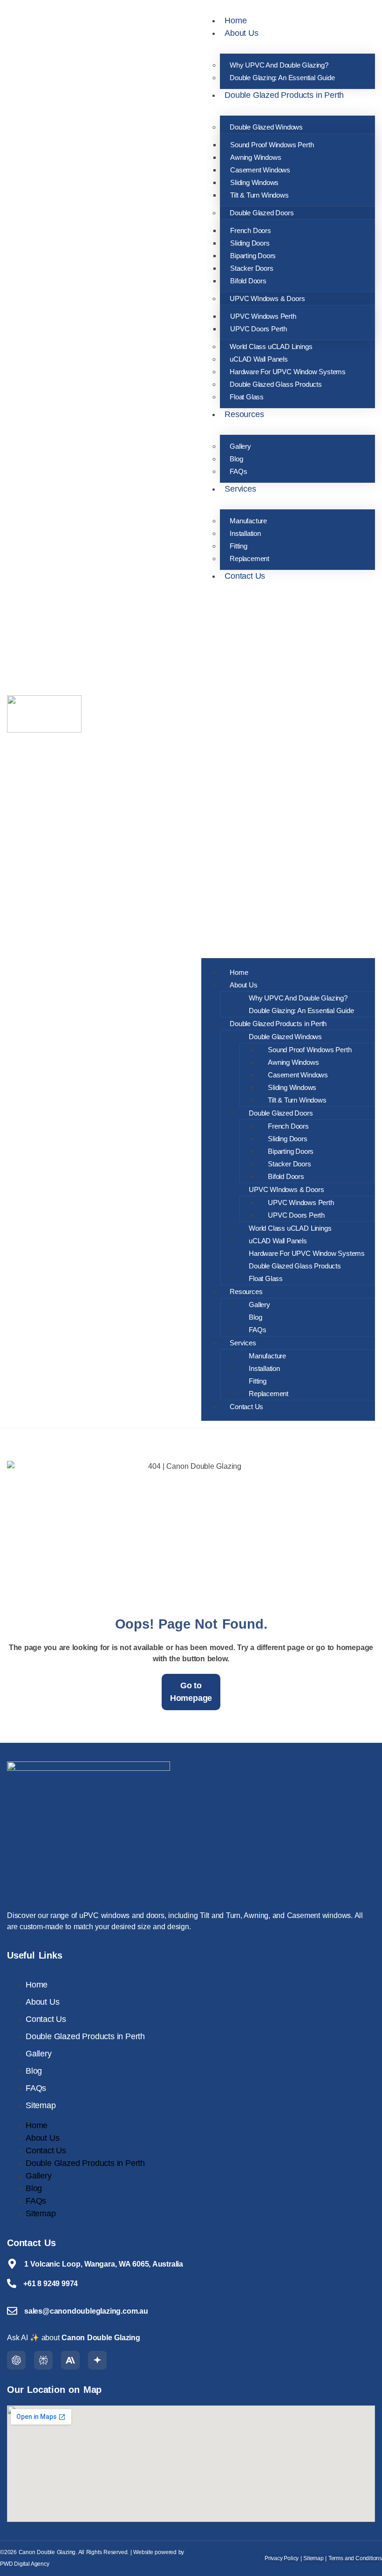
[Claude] (70, 2360)
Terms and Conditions (355, 2558)
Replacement (249, 558)
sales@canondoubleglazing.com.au (86, 2311)
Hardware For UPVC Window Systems (288, 372)
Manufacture (248, 521)
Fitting (239, 546)
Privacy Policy (282, 2558)
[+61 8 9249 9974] (12, 2283)
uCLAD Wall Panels (259, 359)
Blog (236, 459)
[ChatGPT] (16, 2360)
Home (235, 21)
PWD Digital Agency (25, 2564)
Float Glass (247, 397)
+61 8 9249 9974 (51, 2284)
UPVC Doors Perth (259, 329)
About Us (241, 33)
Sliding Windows (254, 182)
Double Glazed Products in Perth (284, 95)
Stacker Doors (252, 268)
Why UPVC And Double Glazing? (279, 65)
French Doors (251, 230)
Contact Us (245, 576)
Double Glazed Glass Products (276, 384)
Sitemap (41, 2105)
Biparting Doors (253, 256)
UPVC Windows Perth (263, 316)
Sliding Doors (250, 243)
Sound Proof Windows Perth (272, 145)
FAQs (238, 471)
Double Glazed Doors (262, 213)
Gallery (240, 446)
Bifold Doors (248, 281)
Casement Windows (260, 170)
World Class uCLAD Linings (271, 346)
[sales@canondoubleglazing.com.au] (12, 2311)
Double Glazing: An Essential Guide (282, 78)
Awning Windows (256, 157)
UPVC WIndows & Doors (267, 298)
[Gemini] (97, 2360)
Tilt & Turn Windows (259, 195)
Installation (245, 533)
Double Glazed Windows (266, 127)
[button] (288, 767)
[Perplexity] (43, 2360)
